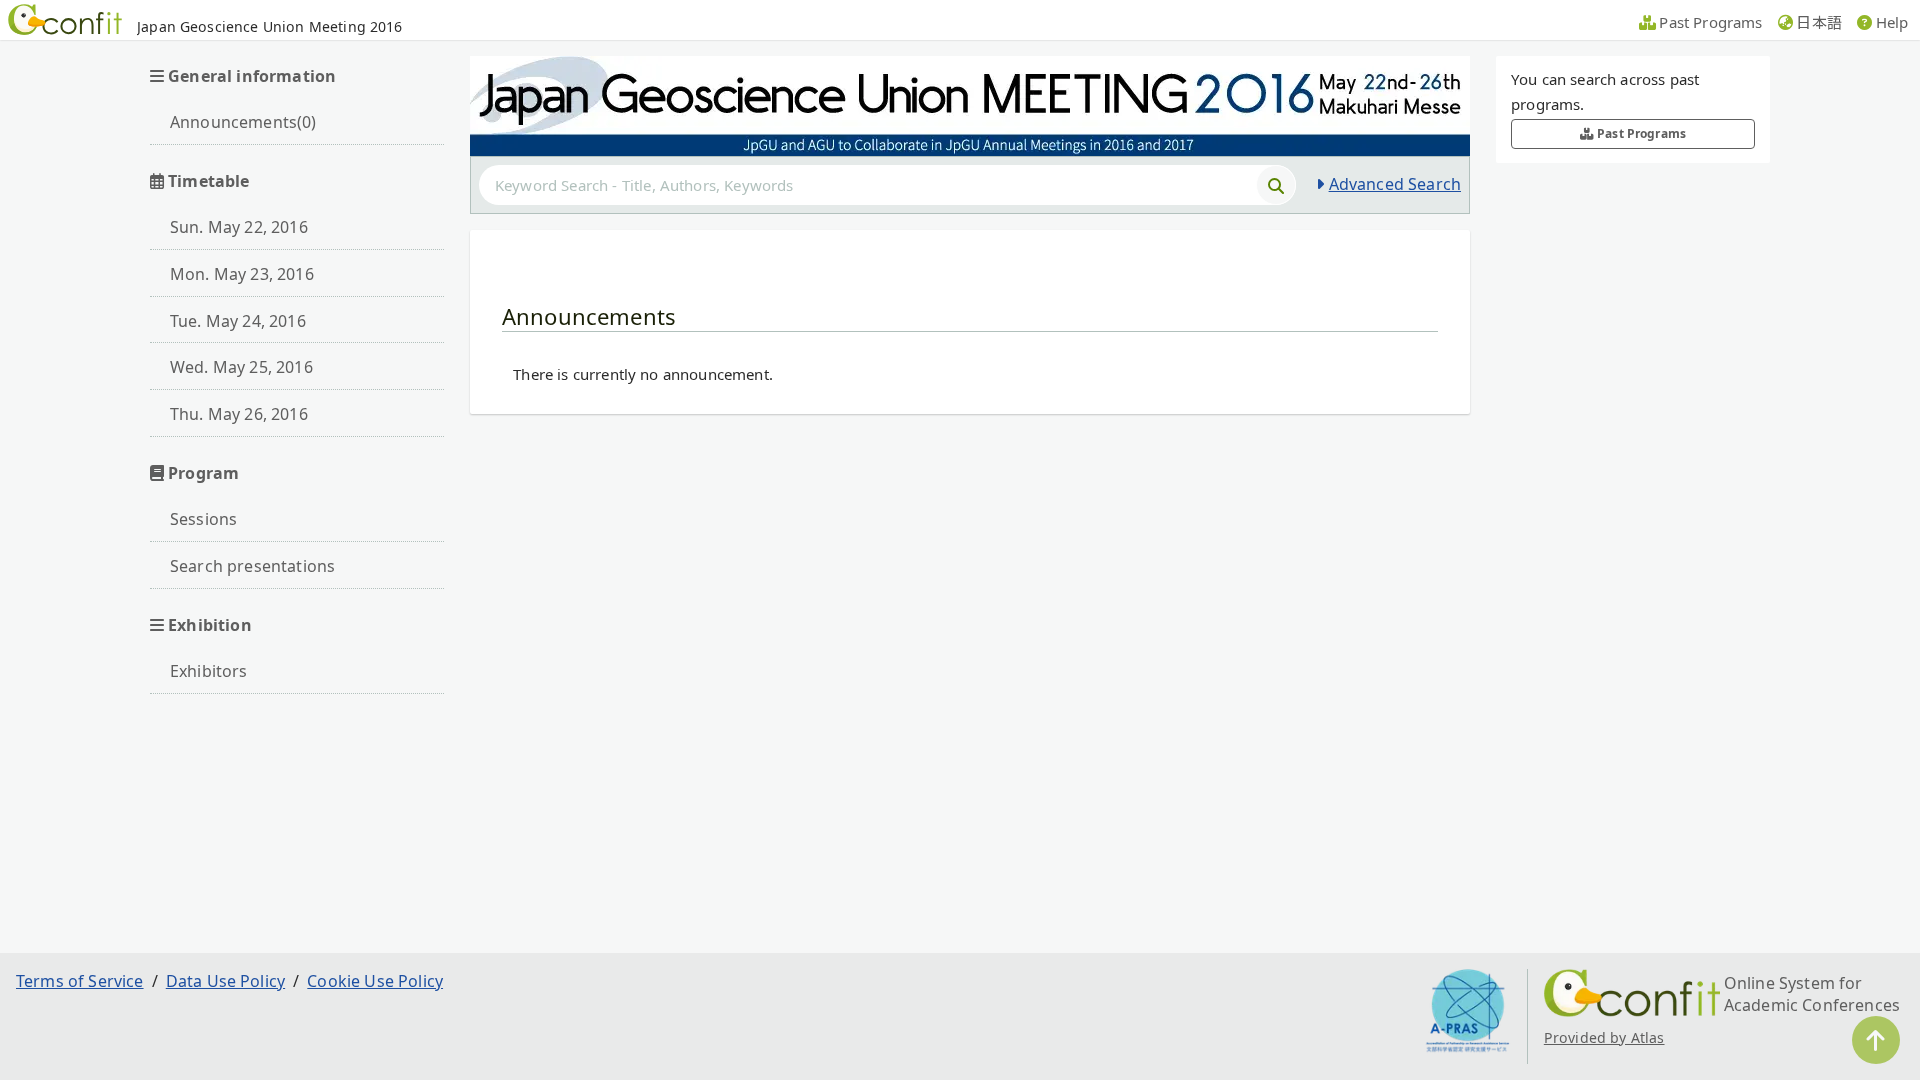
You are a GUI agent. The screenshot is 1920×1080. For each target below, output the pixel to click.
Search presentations (252, 566)
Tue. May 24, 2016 (238, 321)
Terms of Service (80, 981)
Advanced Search (1395, 184)
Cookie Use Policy (375, 981)
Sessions (203, 519)
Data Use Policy (225, 981)
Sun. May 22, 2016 (239, 227)
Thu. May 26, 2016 (239, 414)
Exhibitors (209, 671)
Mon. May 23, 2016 (242, 274)
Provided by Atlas (1604, 1037)
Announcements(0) (243, 122)
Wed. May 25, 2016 (241, 367)
